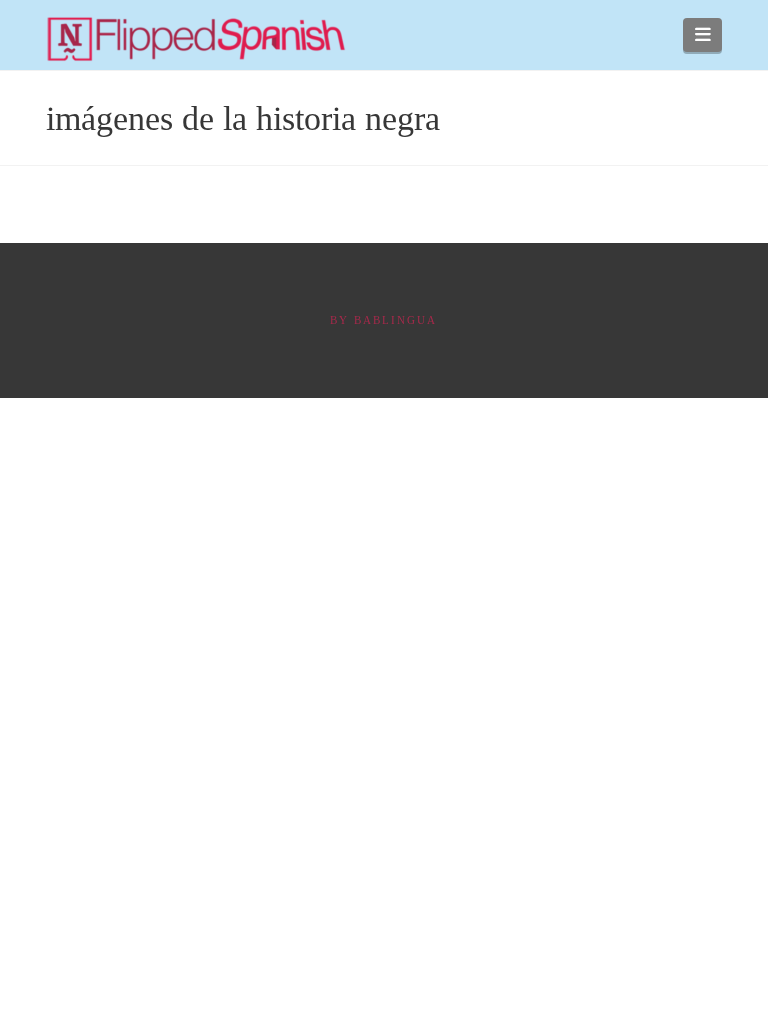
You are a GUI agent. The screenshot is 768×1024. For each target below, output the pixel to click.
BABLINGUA (395, 320)
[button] (702, 35)
